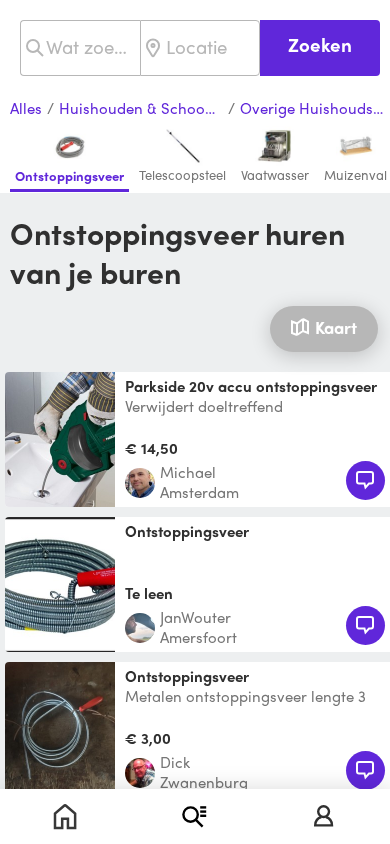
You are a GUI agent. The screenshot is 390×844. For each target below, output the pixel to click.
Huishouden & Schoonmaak (141, 109)
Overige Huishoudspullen (315, 109)
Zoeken (320, 44)
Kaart (336, 327)
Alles (26, 109)
